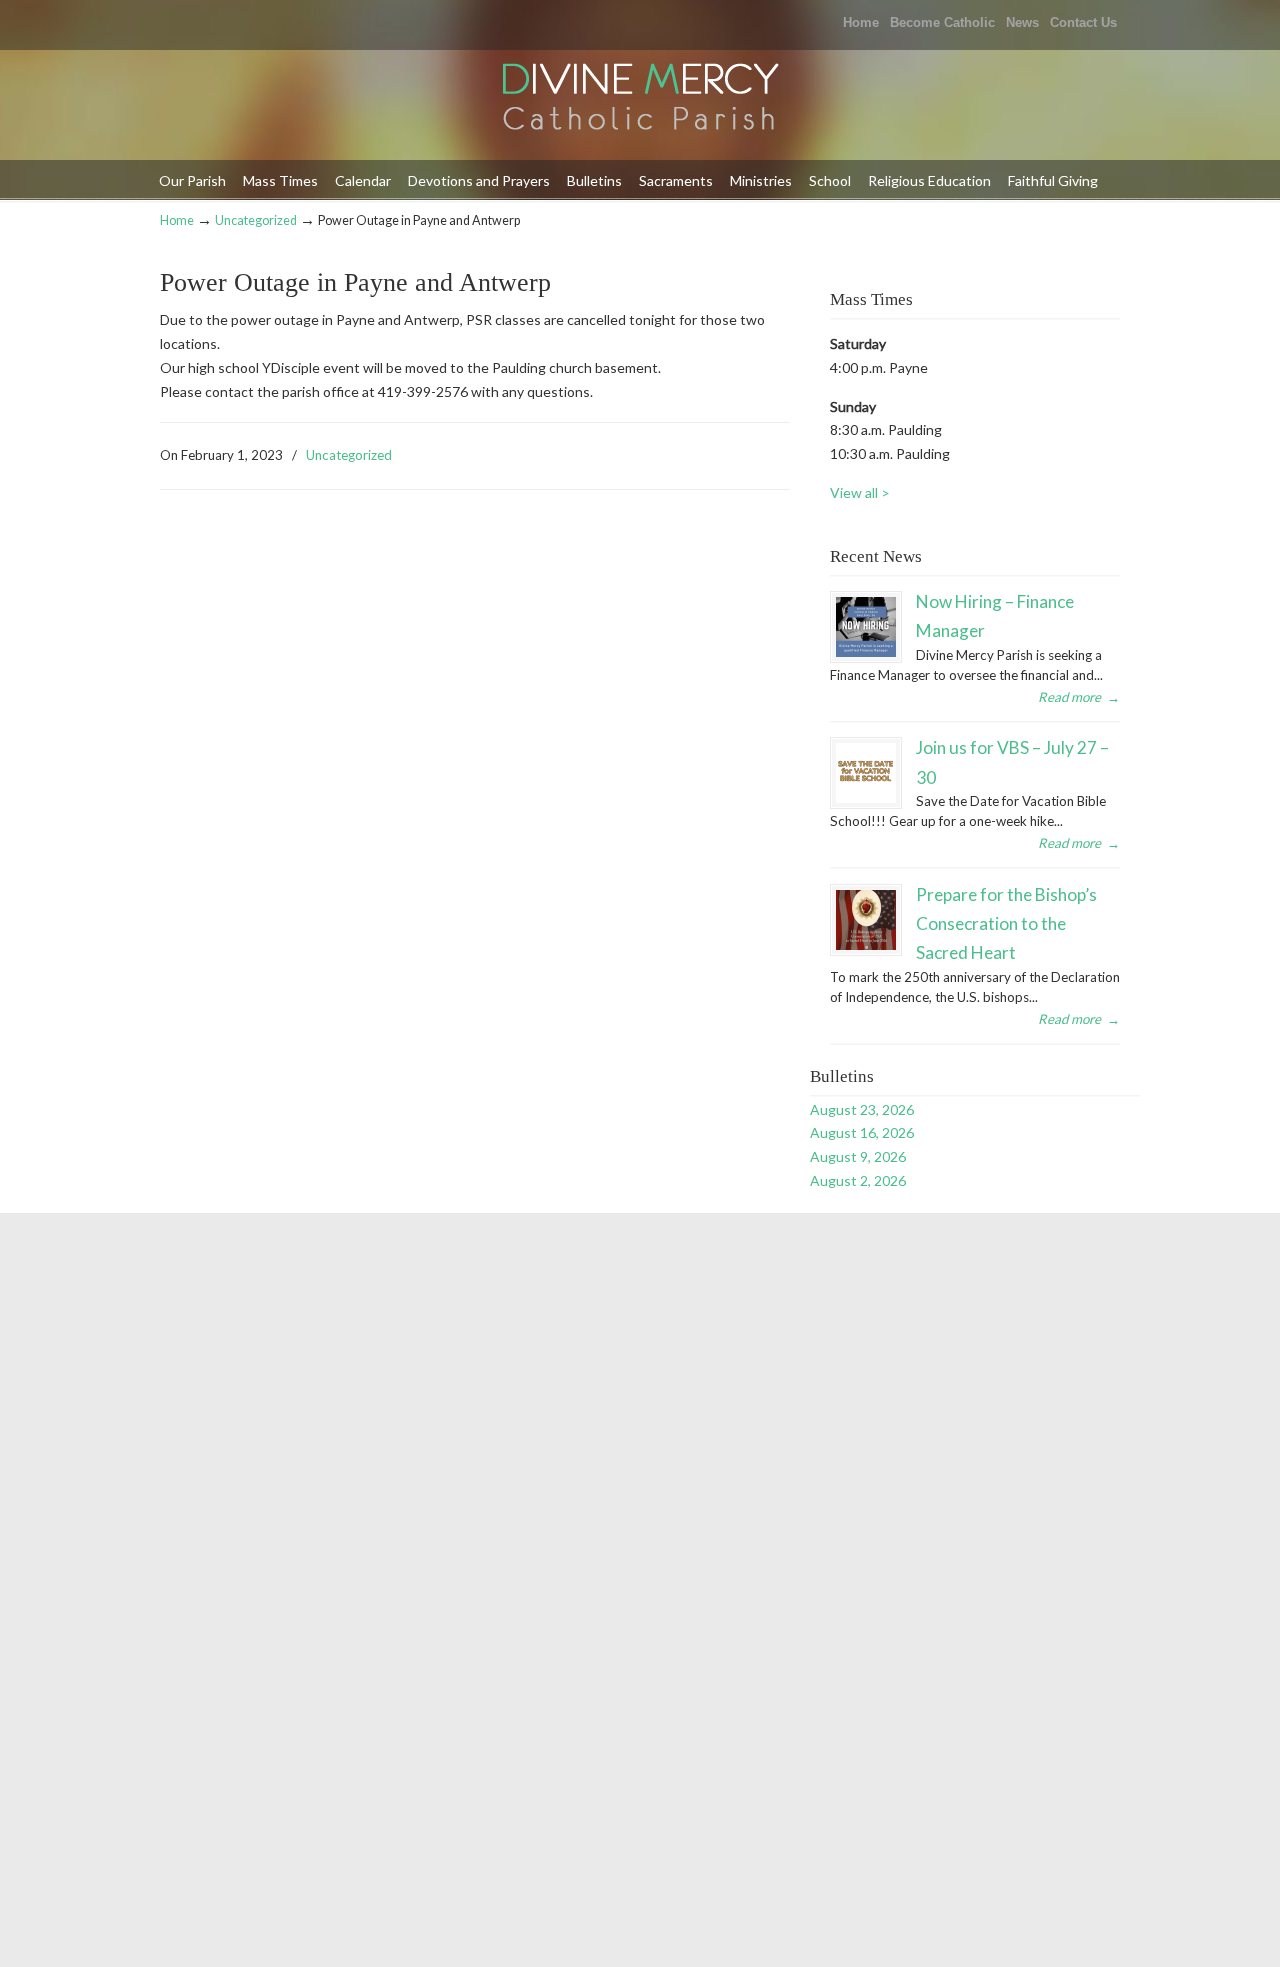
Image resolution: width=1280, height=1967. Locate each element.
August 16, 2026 (862, 1132)
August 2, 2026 (858, 1180)
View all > (860, 492)
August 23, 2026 (862, 1109)
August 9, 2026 (858, 1156)
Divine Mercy (640, 98)
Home (861, 22)
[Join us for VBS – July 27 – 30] (866, 773)
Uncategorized (256, 220)
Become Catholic (942, 22)
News (1022, 22)
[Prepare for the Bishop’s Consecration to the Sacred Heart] (866, 920)
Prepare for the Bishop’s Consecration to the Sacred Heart (1006, 924)
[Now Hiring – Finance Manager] (866, 627)
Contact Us (1083, 22)
